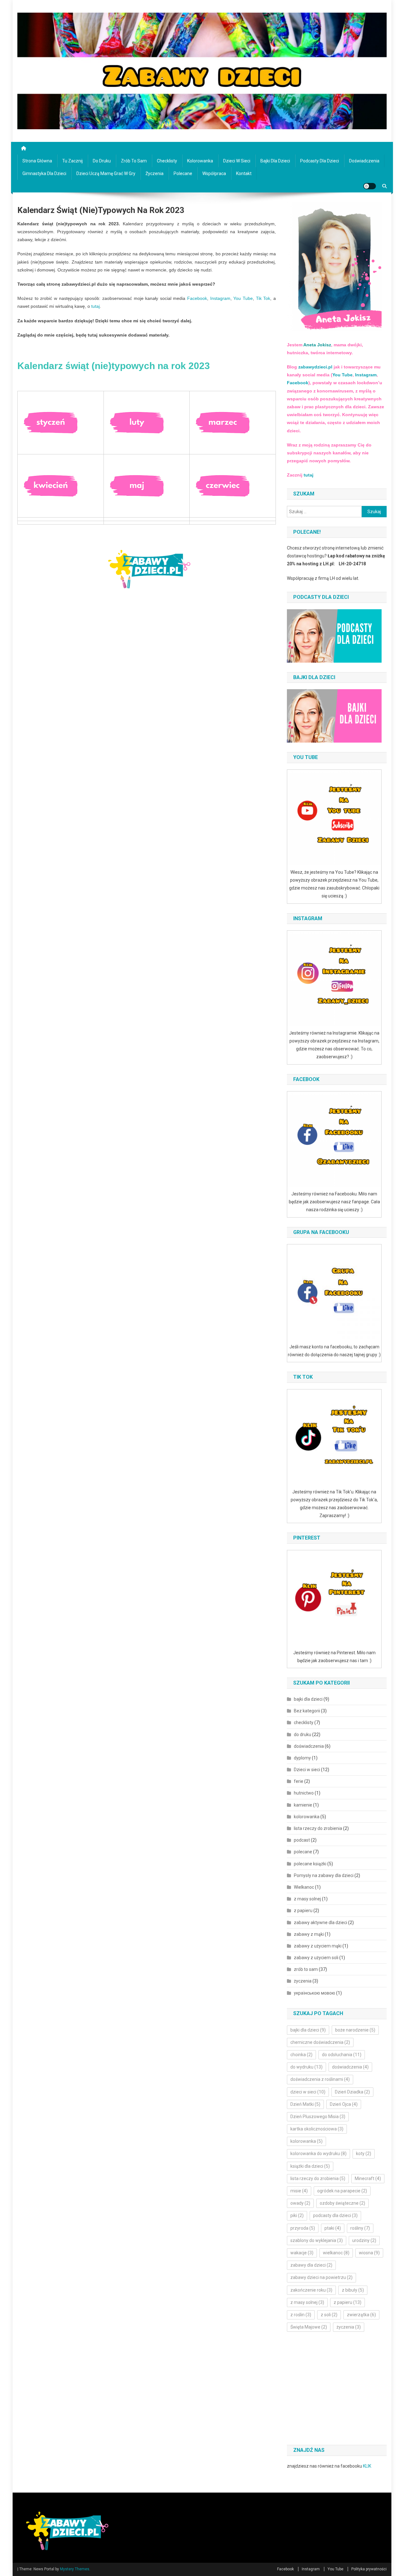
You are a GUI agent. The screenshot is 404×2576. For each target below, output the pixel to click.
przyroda (303, 2228)
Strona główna (37, 161)
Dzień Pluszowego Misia (318, 2117)
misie (299, 2191)
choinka (301, 2055)
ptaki (333, 2228)
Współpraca (214, 173)
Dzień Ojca (344, 2104)
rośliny (360, 2228)
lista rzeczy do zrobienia (318, 1828)
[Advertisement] (340, 2389)
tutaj (95, 306)
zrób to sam (134, 161)
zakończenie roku (311, 2290)
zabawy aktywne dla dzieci (321, 1923)
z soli (329, 2315)
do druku (102, 161)
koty (364, 2154)
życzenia (154, 173)
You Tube (243, 298)
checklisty (167, 161)
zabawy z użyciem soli (316, 1958)
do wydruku (306, 2067)
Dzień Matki (305, 2104)
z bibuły (353, 2290)
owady (300, 2203)
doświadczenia (364, 161)
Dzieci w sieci (237, 161)
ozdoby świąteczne (342, 2203)
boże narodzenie (355, 2030)
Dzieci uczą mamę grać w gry (106, 173)
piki (297, 2215)
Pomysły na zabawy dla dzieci (324, 1875)
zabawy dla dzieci (311, 2265)
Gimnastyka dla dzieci (44, 173)
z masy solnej (307, 1899)
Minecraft (368, 2178)
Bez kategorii (307, 1711)
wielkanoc (336, 2253)
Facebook (197, 298)
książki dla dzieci (310, 2166)
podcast (302, 1840)
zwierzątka (361, 2315)
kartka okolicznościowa (317, 2129)
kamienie (303, 1805)
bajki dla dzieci (275, 161)
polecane (183, 173)
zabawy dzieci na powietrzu (321, 2277)
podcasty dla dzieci (335, 2215)
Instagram (220, 298)
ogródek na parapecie (342, 2191)
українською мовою (315, 1993)
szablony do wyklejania (317, 2240)
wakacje (302, 2253)
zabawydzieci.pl (315, 367)
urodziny (364, 2240)
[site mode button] (370, 186)
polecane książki (310, 1864)
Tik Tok (263, 298)
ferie (299, 1781)
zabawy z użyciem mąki (318, 1946)
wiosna (369, 2253)
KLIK (367, 2466)
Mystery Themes (75, 2569)
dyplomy (302, 1758)
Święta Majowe (309, 2327)
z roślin (301, 2315)
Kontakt (244, 173)
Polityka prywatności (369, 2569)
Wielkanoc (304, 1887)
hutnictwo (304, 1793)
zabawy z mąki (309, 1934)
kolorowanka (200, 161)
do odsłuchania (342, 2055)
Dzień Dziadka (352, 2092)
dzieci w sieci (308, 2092)
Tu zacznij (72, 161)
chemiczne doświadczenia (320, 2042)
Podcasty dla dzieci (320, 161)
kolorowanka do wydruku (318, 2154)
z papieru (303, 1911)
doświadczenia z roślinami (320, 2079)
